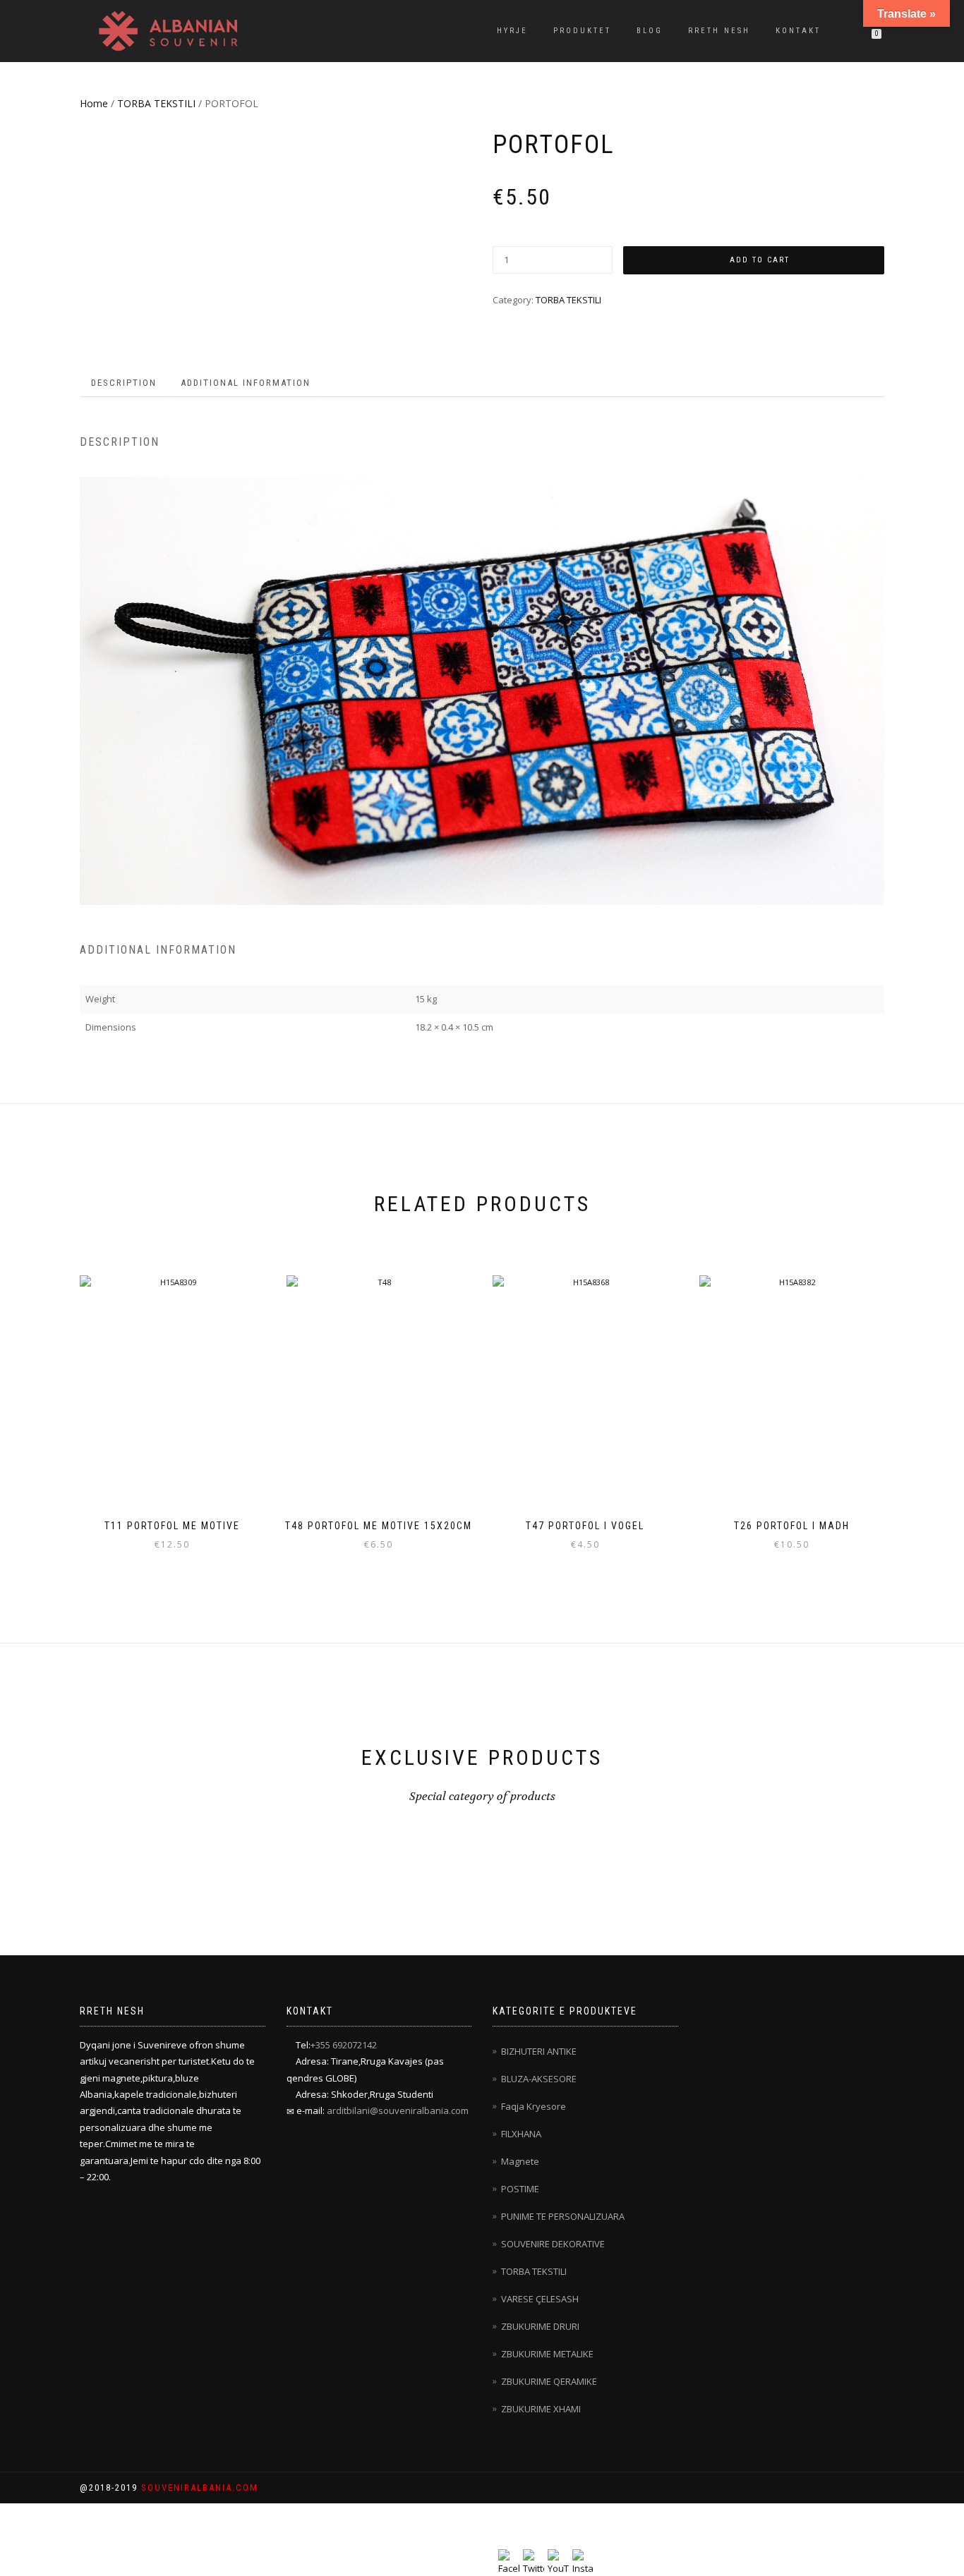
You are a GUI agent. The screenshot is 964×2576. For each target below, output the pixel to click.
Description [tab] (124, 383)
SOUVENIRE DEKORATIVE (553, 2244)
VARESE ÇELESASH (540, 2299)
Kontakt (798, 31)
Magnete (520, 2161)
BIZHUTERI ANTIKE (539, 2051)
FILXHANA (521, 2134)
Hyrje (512, 31)
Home (94, 103)
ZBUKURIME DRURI (540, 2326)
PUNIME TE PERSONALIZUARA (563, 2216)
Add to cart (760, 260)
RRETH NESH (719, 31)
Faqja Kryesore (534, 2106)
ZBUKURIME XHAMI (541, 2409)
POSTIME (520, 2189)
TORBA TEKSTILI (156, 103)
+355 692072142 (344, 2045)
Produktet (582, 31)
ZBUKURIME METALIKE (547, 2354)
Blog (650, 31)
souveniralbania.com (200, 2487)
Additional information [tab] (246, 383)
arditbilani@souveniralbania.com (398, 2110)
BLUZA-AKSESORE (539, 2079)
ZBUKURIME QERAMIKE (549, 2381)
